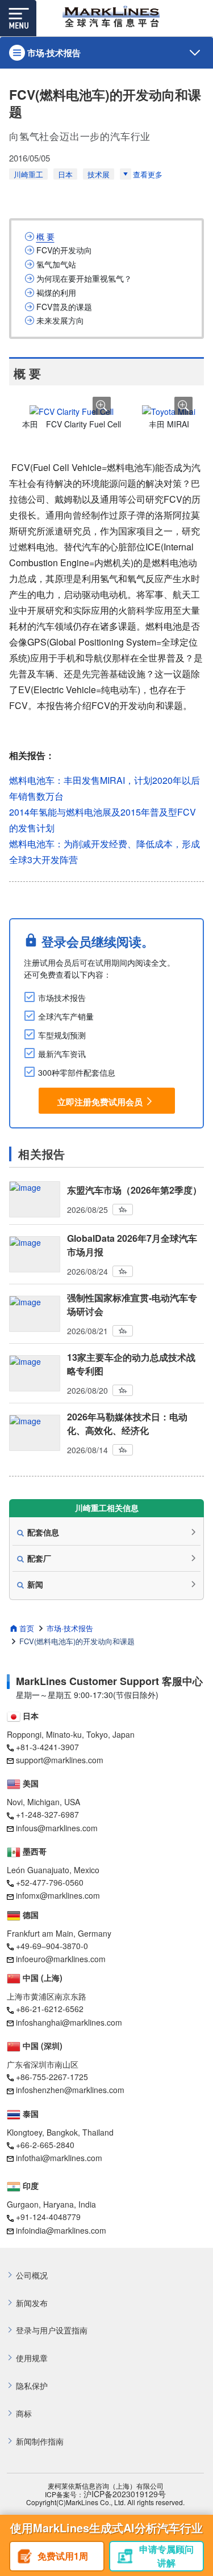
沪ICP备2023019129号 (125, 2494)
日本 (65, 174)
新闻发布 (32, 2303)
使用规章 (32, 2358)
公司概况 (32, 2275)
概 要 (45, 237)
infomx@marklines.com (58, 1895)
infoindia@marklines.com (61, 2230)
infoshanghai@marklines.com (69, 2022)
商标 (24, 2414)
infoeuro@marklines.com (61, 1959)
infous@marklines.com (57, 1828)
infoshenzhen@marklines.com (70, 2090)
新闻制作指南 (40, 2441)
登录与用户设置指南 (52, 2330)
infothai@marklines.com (59, 2158)
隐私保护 (32, 2386)
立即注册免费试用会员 (100, 1102)
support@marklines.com (60, 1760)
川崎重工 (28, 174)
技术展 (99, 174)
